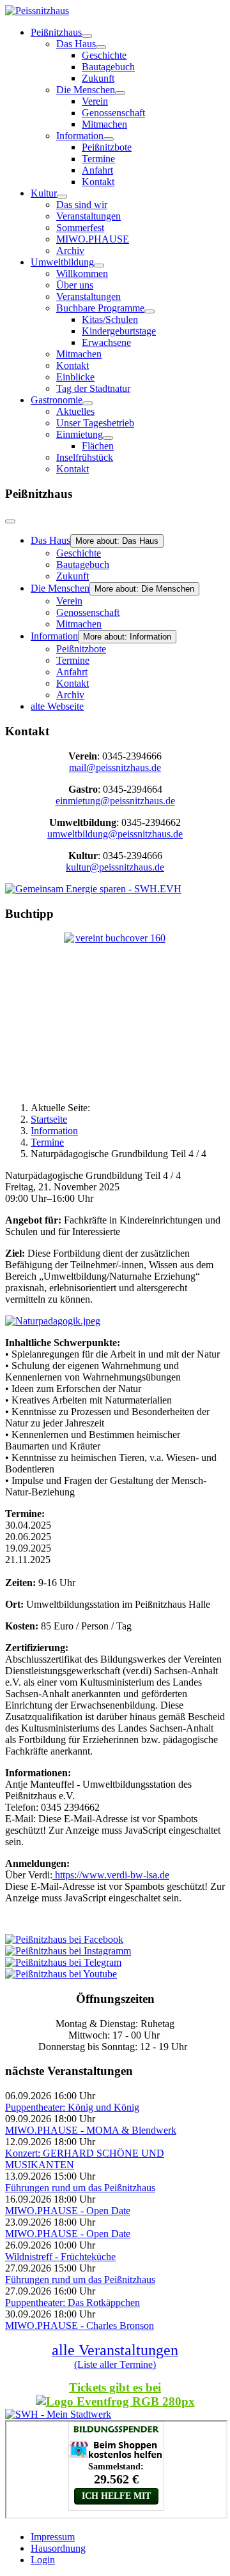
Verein (95, 101)
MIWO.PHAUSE (93, 239)
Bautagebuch (108, 67)
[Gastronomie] (88, 403)
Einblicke (75, 377)
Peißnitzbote (107, 147)
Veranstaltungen (88, 216)
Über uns (75, 285)
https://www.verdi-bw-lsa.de (112, 1875)
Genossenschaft (113, 113)
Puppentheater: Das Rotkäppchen (73, 2303)
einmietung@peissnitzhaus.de (115, 801)
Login (43, 2560)
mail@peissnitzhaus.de (115, 768)
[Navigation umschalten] (10, 521)
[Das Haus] (101, 47)
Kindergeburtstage (119, 331)
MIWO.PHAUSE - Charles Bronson (80, 2325)
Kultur (44, 193)
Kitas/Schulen (110, 319)
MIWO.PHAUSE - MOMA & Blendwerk (91, 2130)
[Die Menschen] (120, 93)
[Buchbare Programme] (149, 311)
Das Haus (76, 44)
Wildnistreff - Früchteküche (60, 2257)
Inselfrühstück (85, 457)
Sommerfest (80, 228)
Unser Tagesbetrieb (95, 423)
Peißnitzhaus (56, 32)
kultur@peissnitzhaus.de (115, 867)
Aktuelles (75, 411)
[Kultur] (62, 197)
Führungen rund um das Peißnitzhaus (80, 2188)
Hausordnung (58, 2548)
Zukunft (98, 78)
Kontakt (98, 182)
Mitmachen (104, 124)
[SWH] (58, 2414)
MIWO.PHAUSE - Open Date (68, 2211)
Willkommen (82, 273)
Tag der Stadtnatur (93, 388)
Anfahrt (97, 170)
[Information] (109, 139)
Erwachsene (106, 342)
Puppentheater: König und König (72, 2107)
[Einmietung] (108, 438)
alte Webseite (57, 706)
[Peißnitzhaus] (87, 36)
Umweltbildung (62, 262)
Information (80, 136)
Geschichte (104, 55)
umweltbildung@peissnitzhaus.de (115, 834)
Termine (98, 159)
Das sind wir (82, 205)
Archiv (70, 251)
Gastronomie (57, 400)
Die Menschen (86, 90)
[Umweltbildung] (99, 266)
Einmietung (80, 434)
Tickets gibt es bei (115, 2387)
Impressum (53, 2537)
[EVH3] (93, 889)
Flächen (98, 446)
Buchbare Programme (100, 308)
